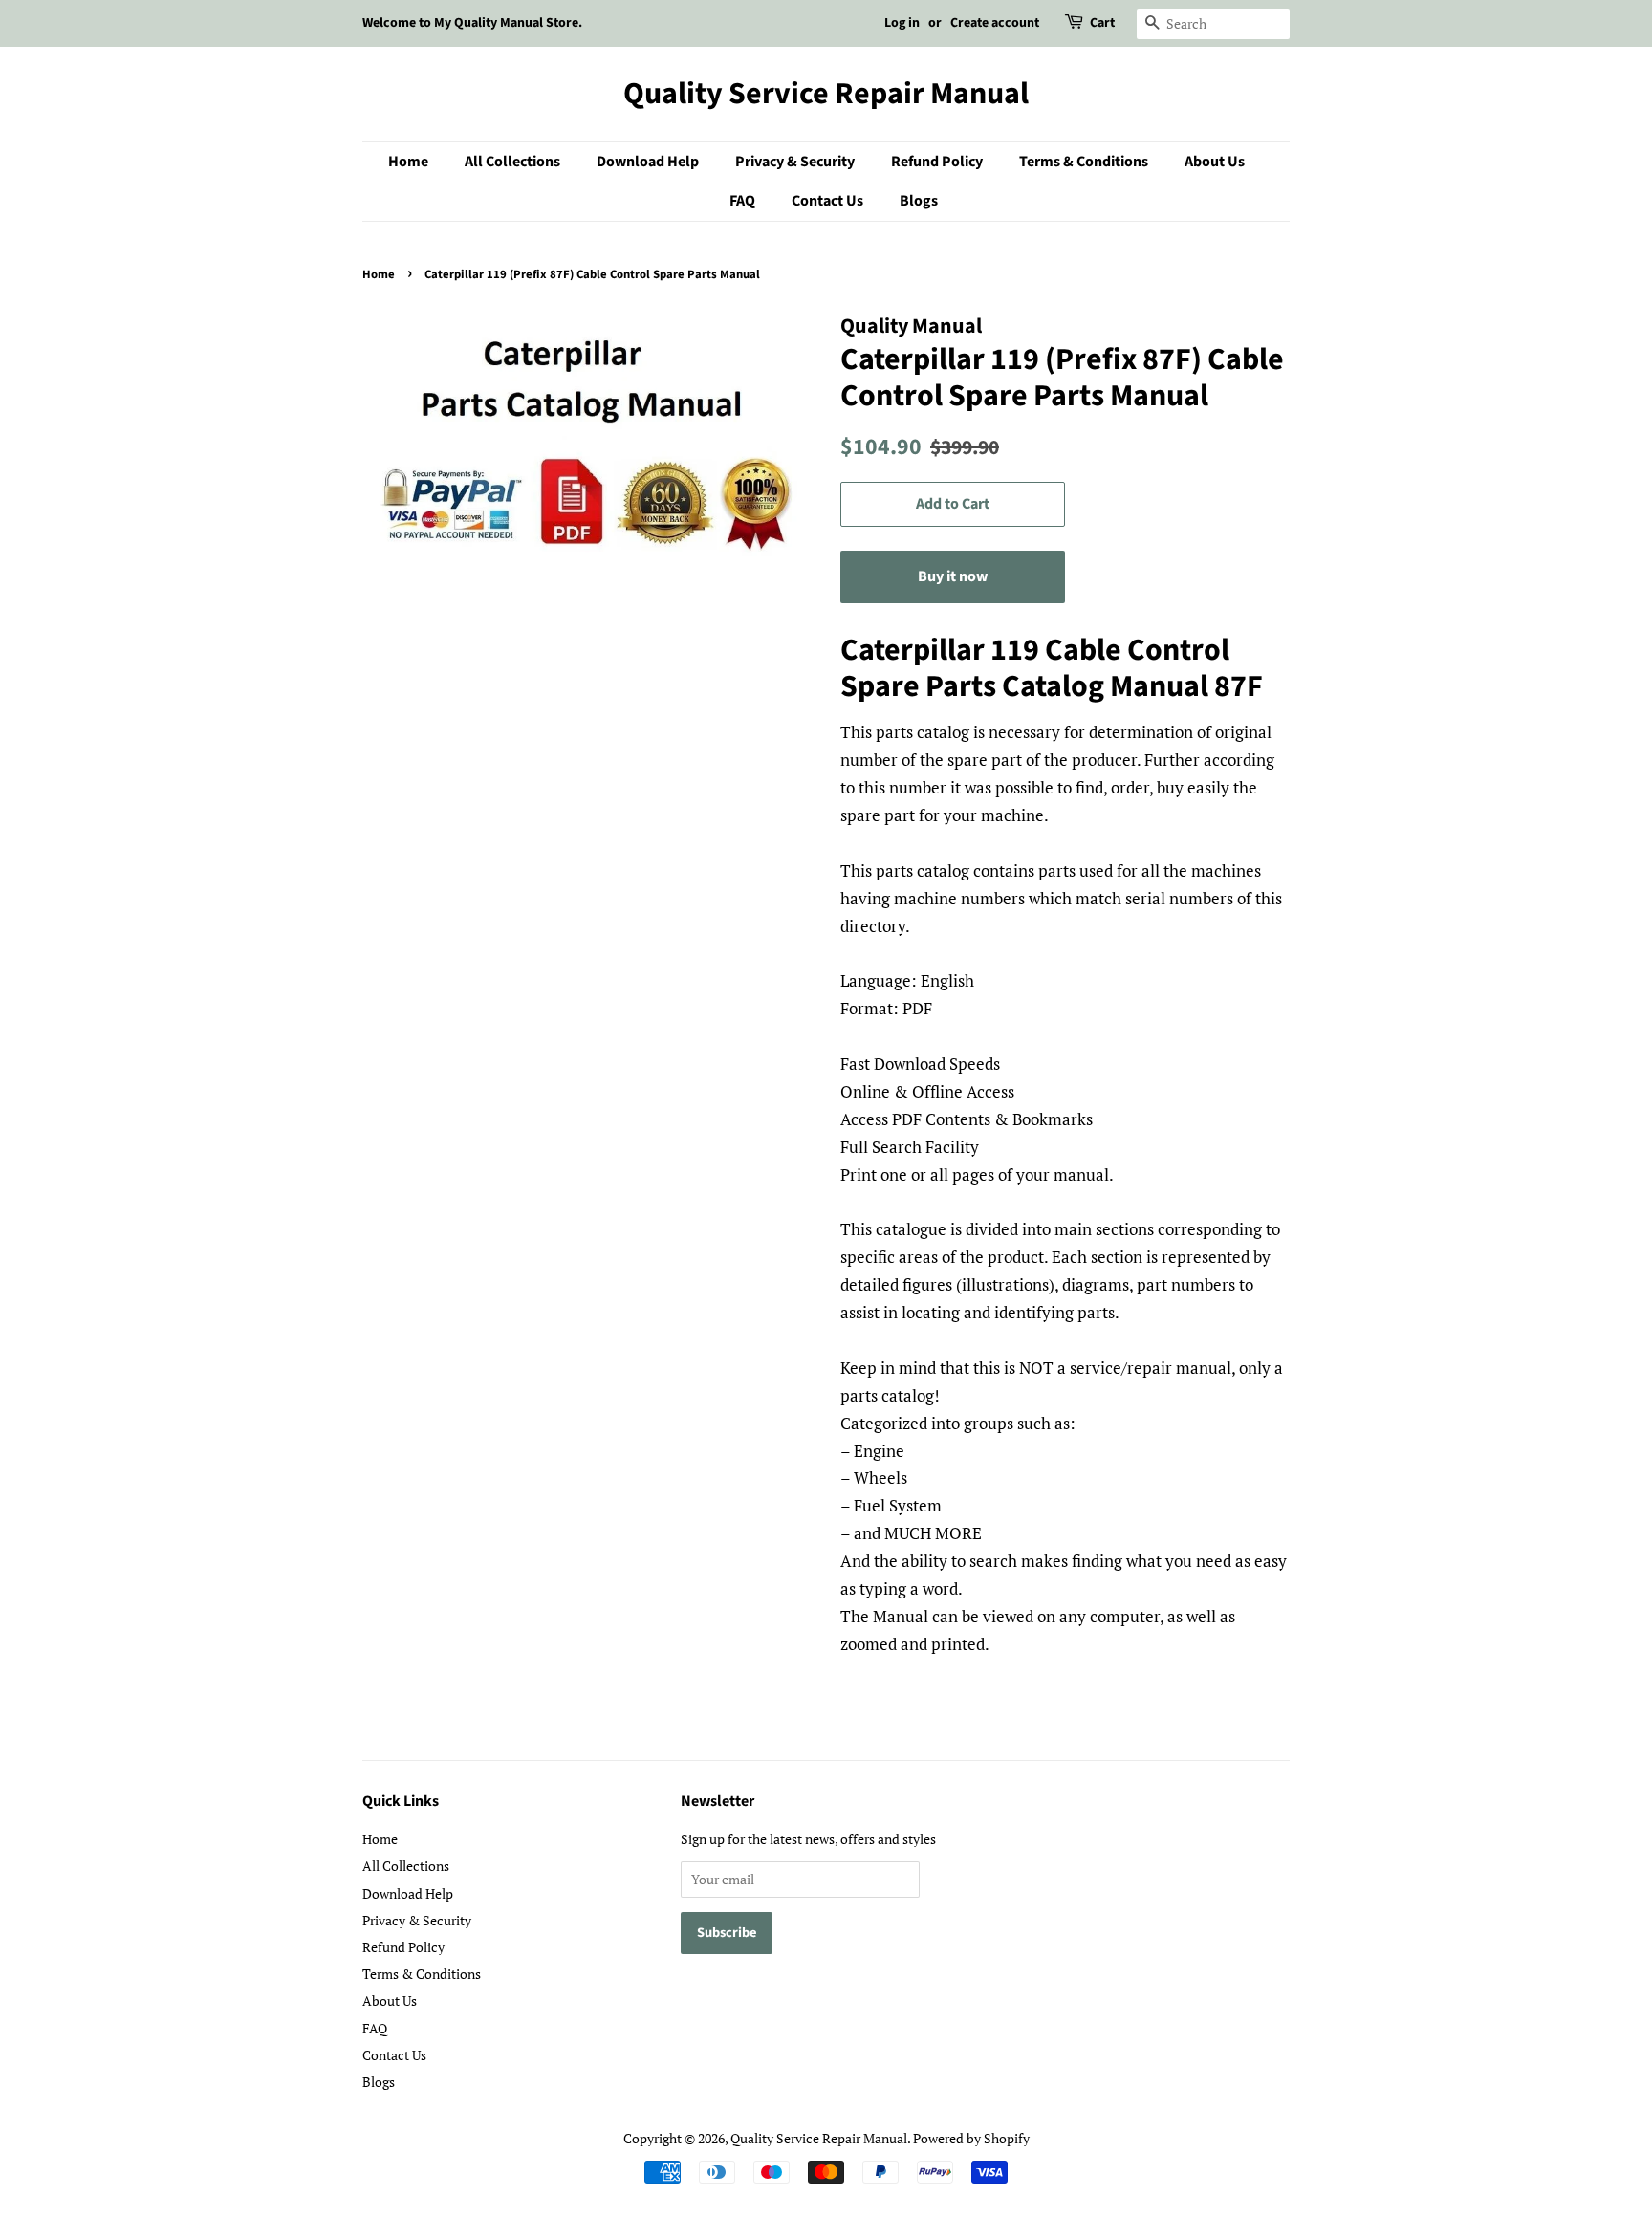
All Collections (512, 162)
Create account (995, 23)
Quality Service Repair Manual (826, 94)
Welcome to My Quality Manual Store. (472, 23)
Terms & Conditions (1084, 162)
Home (408, 162)
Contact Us (827, 201)
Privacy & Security (795, 162)
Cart (1102, 23)
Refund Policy (937, 162)
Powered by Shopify (971, 2138)
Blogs (919, 201)
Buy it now (953, 576)
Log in (902, 23)
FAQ (742, 201)
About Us (1215, 162)
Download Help (648, 162)
